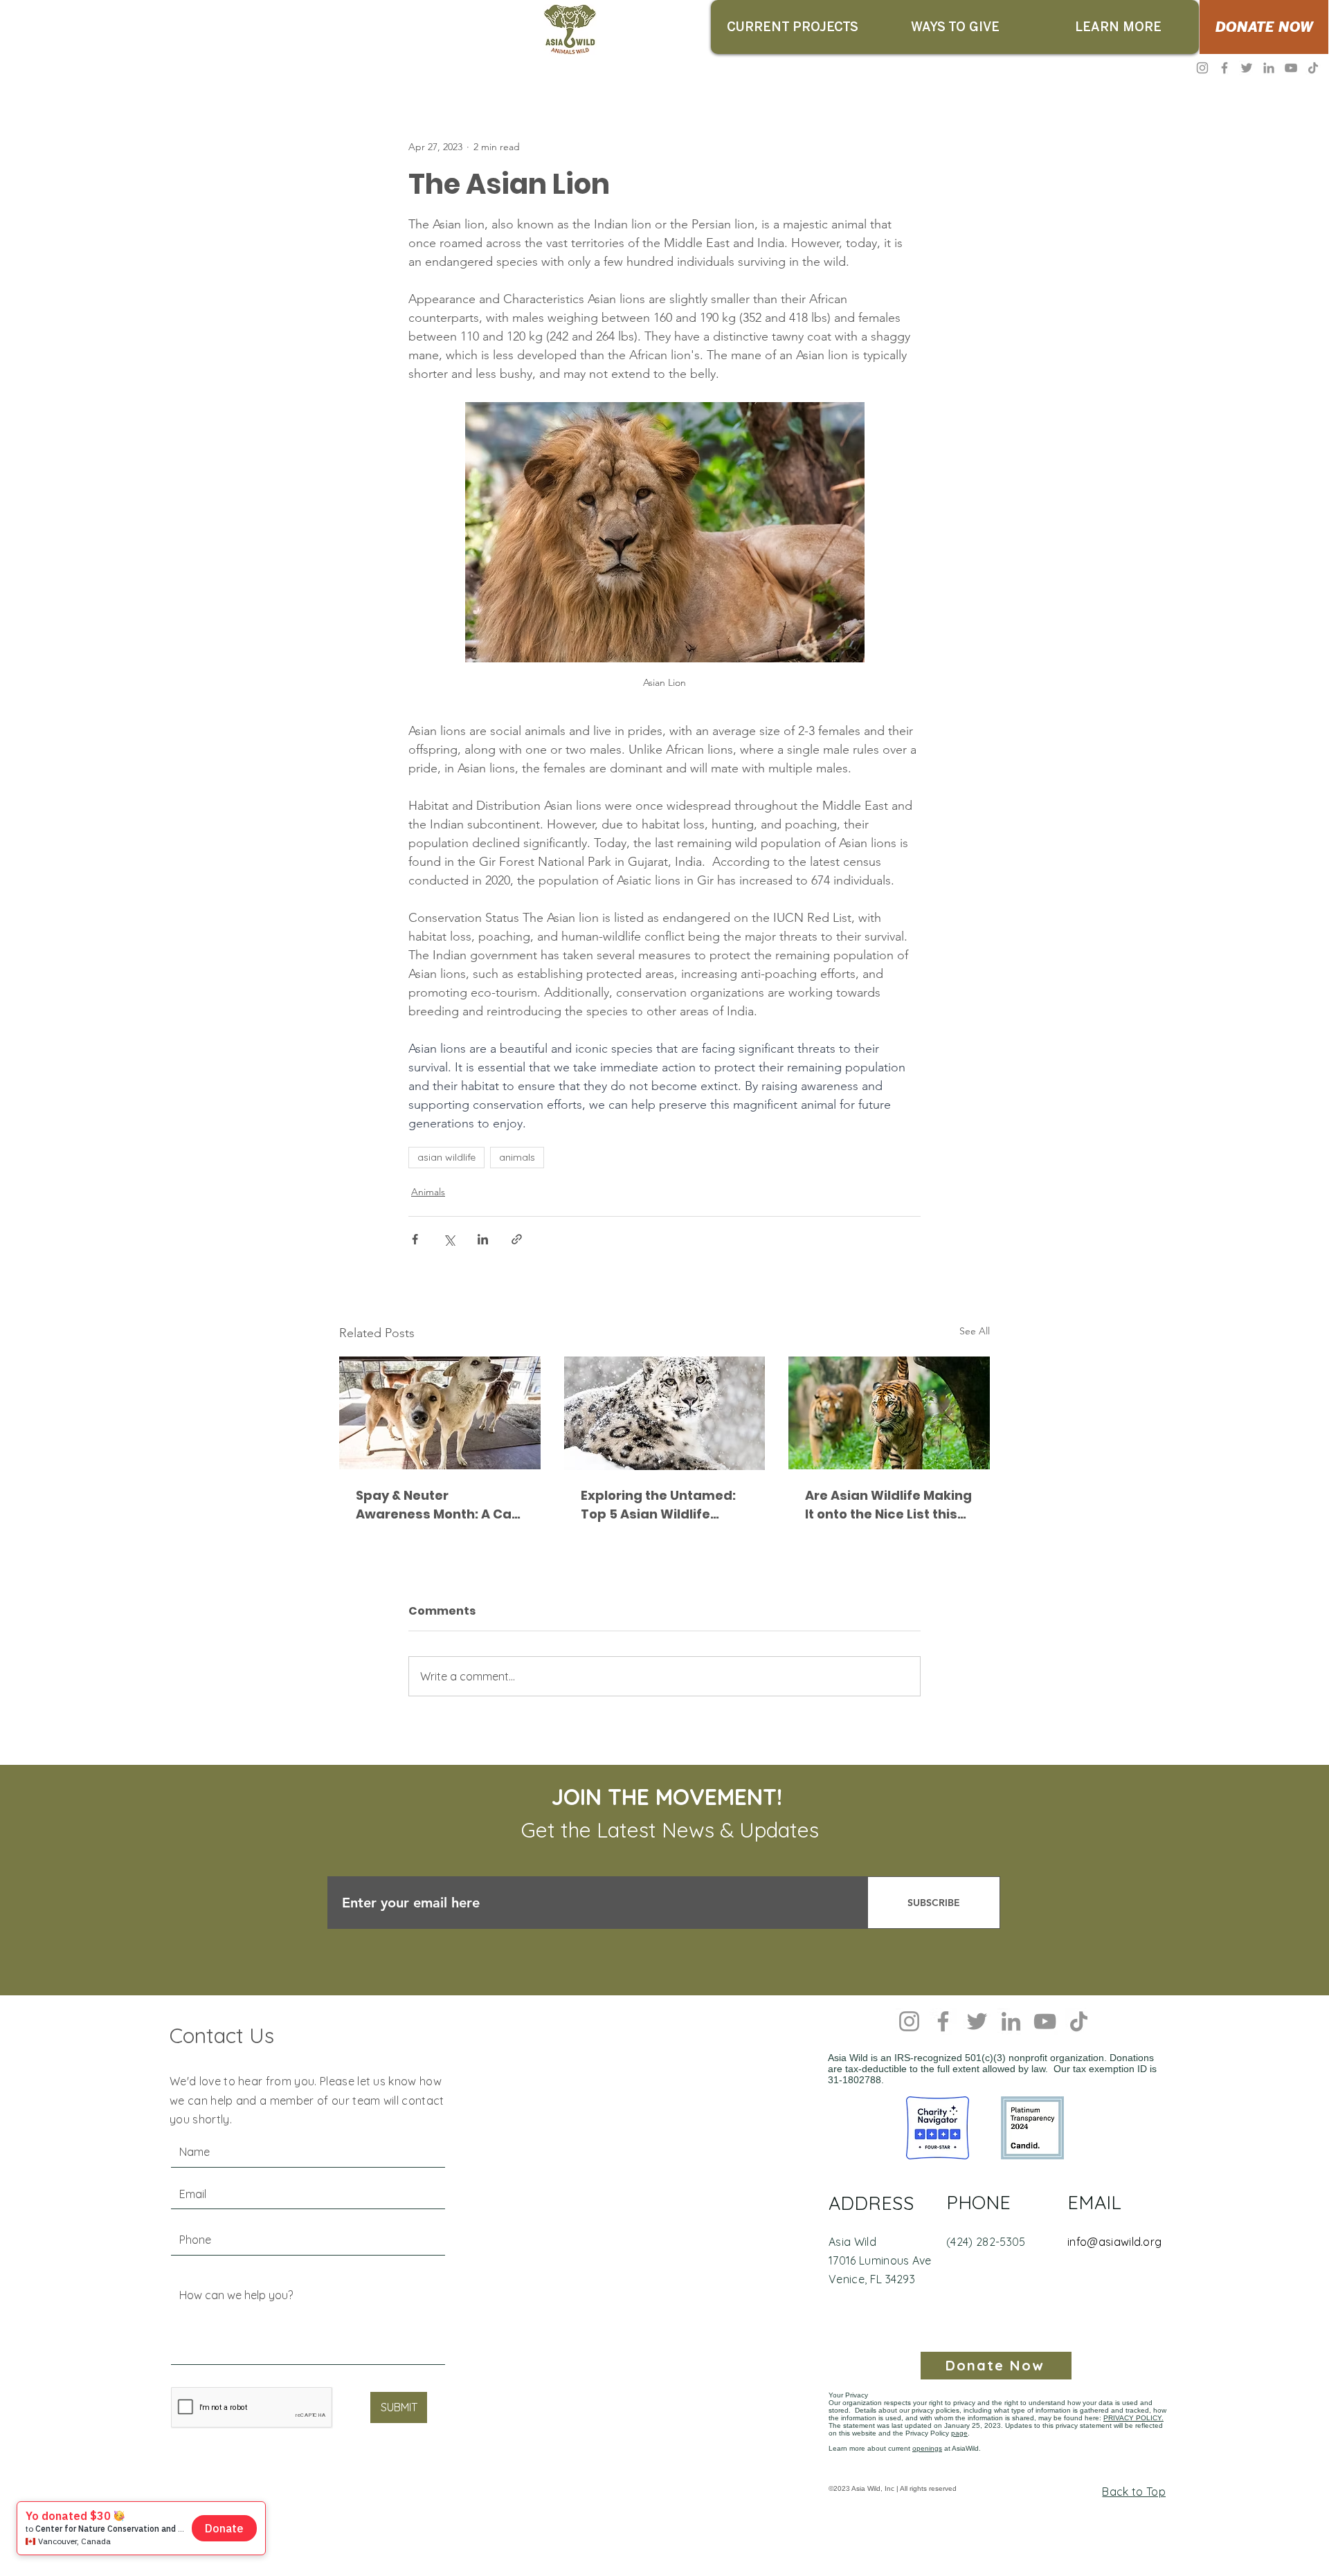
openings (927, 2448)
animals (517, 1157)
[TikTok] (1313, 68)
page (959, 2433)
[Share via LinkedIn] (483, 1239)
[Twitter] (1247, 68)
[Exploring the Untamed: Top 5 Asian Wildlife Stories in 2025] (665, 1413)
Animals (428, 1192)
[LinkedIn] (1269, 68)
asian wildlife (446, 1157)
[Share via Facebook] (415, 1239)
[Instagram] (1202, 68)
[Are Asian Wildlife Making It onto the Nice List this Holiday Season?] (889, 1413)
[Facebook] (1224, 68)
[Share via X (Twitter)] (449, 1239)
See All (975, 1331)
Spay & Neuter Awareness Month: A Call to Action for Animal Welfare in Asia (437, 1505)
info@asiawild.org (1114, 2242)
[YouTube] (1291, 68)
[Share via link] (517, 1239)
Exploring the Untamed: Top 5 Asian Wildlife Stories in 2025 (658, 1505)
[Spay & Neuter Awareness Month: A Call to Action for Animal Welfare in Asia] (440, 1413)
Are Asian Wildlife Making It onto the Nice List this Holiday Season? (888, 1505)
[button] (792, 27)
